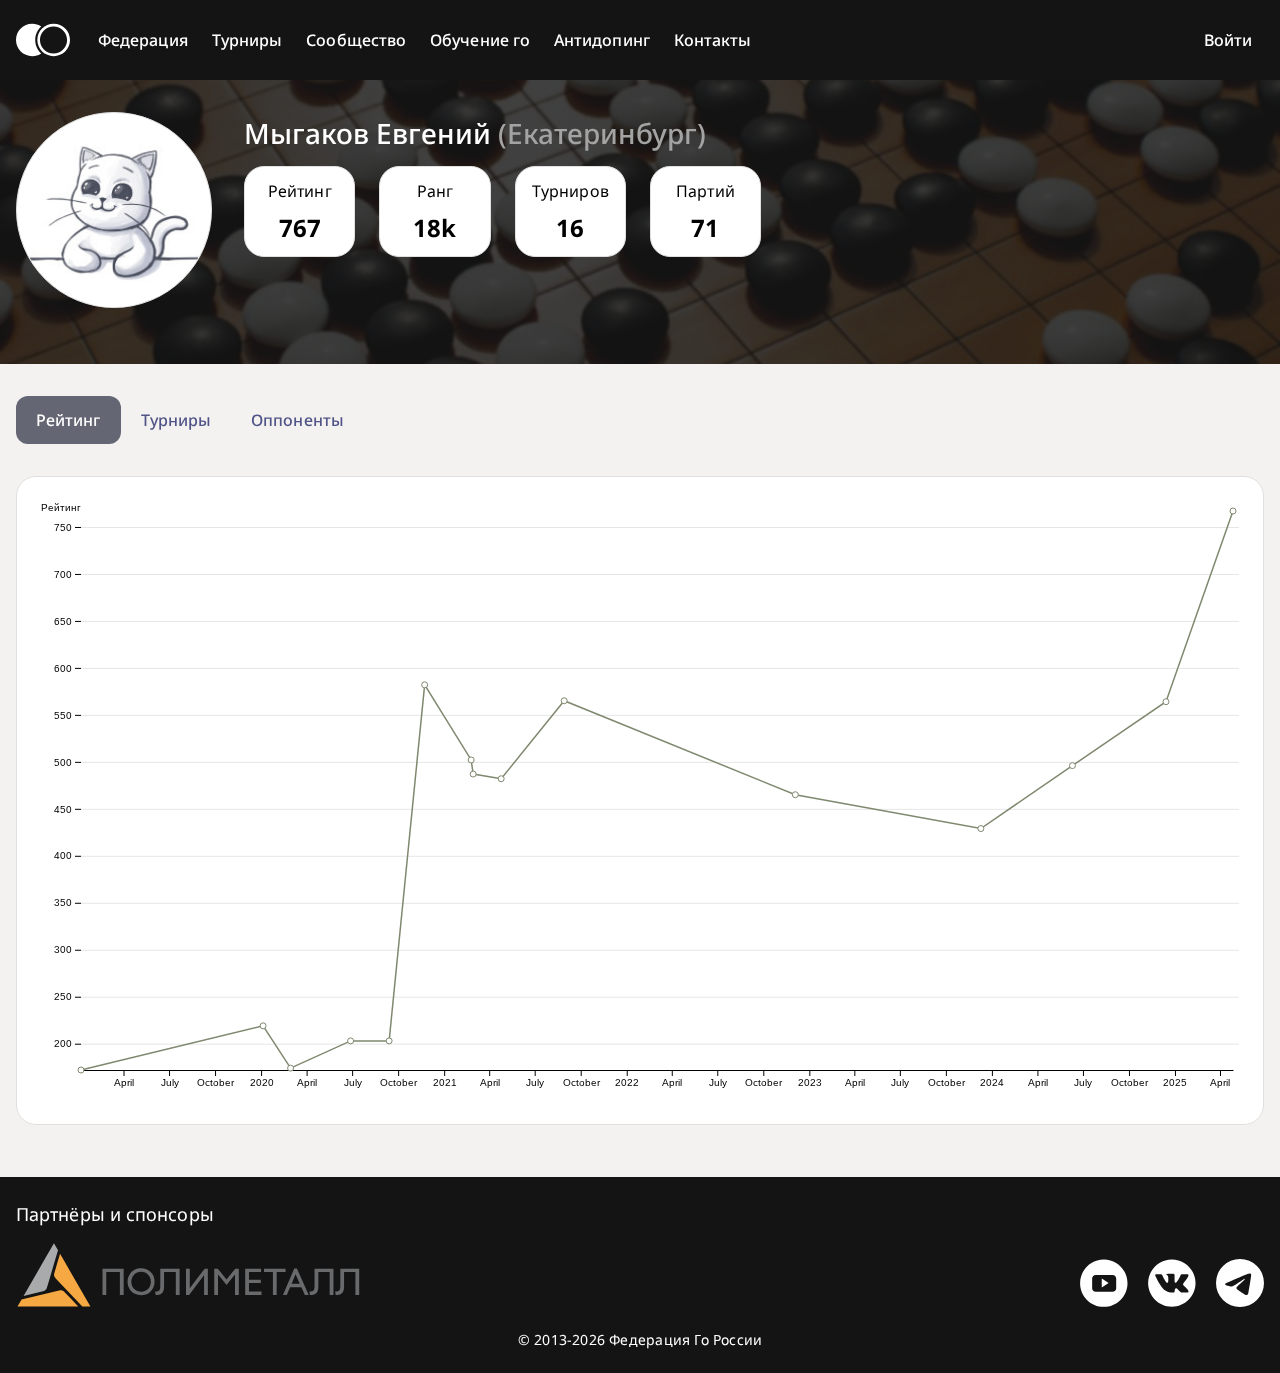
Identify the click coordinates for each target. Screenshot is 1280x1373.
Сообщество (356, 40)
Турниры (247, 40)
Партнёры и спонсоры (115, 1214)
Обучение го (480, 40)
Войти (1228, 40)
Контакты (713, 40)
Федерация (143, 40)
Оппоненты (297, 420)
